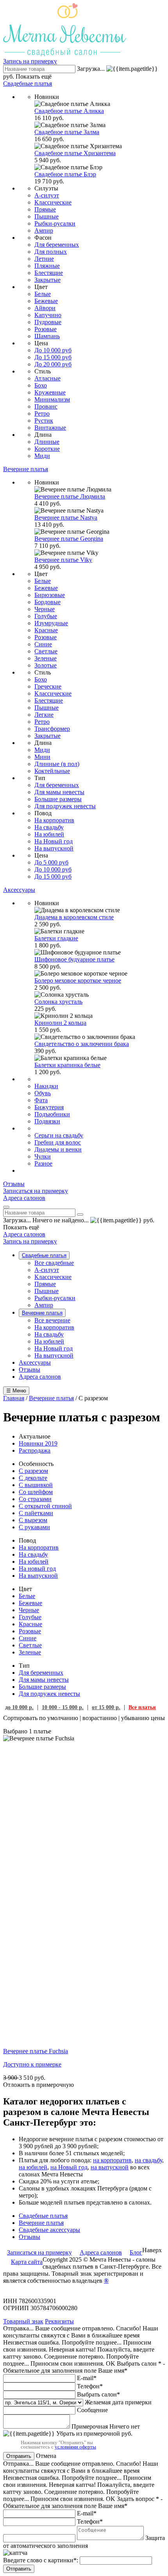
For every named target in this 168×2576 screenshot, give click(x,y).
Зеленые (46, 658)
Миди (42, 456)
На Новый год (54, 841)
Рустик (44, 421)
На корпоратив (54, 820)
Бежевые (46, 301)
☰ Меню (16, 1391)
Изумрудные (51, 623)
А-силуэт (47, 195)
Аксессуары (35, 1362)
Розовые (46, 329)
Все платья (142, 1707)
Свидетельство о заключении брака (82, 1044)
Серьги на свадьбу (59, 1135)
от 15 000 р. (106, 1707)
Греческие (48, 686)
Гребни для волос (58, 1142)
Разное (43, 1163)
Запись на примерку (30, 61)
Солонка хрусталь (58, 1002)
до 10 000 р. (19, 1707)
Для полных (51, 252)
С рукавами (34, 1527)
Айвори (45, 308)
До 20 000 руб (53, 364)
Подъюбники (52, 1114)
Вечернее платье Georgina (69, 539)
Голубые (46, 616)
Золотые (46, 665)
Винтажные (50, 428)
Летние (44, 259)
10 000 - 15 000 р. (63, 1707)
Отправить (19, 2456)
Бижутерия (49, 1107)
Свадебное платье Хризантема (75, 153)
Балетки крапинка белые (67, 1065)
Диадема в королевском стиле (74, 917)
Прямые (45, 209)
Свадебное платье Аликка (69, 111)
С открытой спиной (45, 1506)
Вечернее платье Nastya (66, 518)
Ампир (44, 231)
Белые (43, 294)
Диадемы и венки (58, 1149)
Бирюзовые (50, 595)
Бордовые (47, 602)
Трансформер (52, 729)
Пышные (46, 216)
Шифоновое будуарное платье (74, 959)
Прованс (46, 406)
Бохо (41, 385)
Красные (46, 630)
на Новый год (69, 2167)
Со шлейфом (36, 1492)
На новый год (37, 1569)
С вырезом (33, 1520)
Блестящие (49, 273)
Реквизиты (59, 2321)
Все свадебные (54, 1263)
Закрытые (47, 280)
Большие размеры (58, 799)
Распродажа (35, 1450)
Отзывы (29, 1370)
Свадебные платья (44, 1255)
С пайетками (36, 1513)
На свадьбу (49, 827)
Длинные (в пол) (57, 764)
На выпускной (54, 848)
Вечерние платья (42, 1313)
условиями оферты (75, 2447)
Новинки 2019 (38, 1443)
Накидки (46, 1086)
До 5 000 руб (51, 862)
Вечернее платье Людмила (70, 496)
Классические (53, 202)
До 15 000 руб (53, 357)
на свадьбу (148, 2160)
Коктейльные (52, 771)
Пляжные (47, 266)
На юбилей (49, 834)
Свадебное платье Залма (67, 132)
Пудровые (48, 322)
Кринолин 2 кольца (60, 1023)
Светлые (46, 651)
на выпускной (110, 2167)
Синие (43, 644)
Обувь (43, 1093)
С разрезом (33, 1471)
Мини (42, 757)
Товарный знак (23, 2321)
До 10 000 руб (53, 350)
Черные (45, 609)
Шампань (47, 336)
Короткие (47, 449)
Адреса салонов (24, 1234)
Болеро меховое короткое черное (78, 980)
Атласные (47, 378)
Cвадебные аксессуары (49, 2230)
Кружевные (50, 392)
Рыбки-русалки (55, 223)
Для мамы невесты (59, 792)
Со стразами (35, 1499)
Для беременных (57, 245)
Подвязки (47, 1121)
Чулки (43, 1156)
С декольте (33, 1478)
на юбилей (33, 2167)
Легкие (44, 715)
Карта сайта (27, 2262)
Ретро (42, 413)
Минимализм (52, 399)
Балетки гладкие (56, 938)
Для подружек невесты (65, 806)
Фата (41, 1100)
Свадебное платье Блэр (65, 174)
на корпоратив (112, 2160)
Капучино (48, 315)
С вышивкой (36, 1485)
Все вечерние (52, 1320)
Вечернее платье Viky (63, 560)
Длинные (47, 442)
